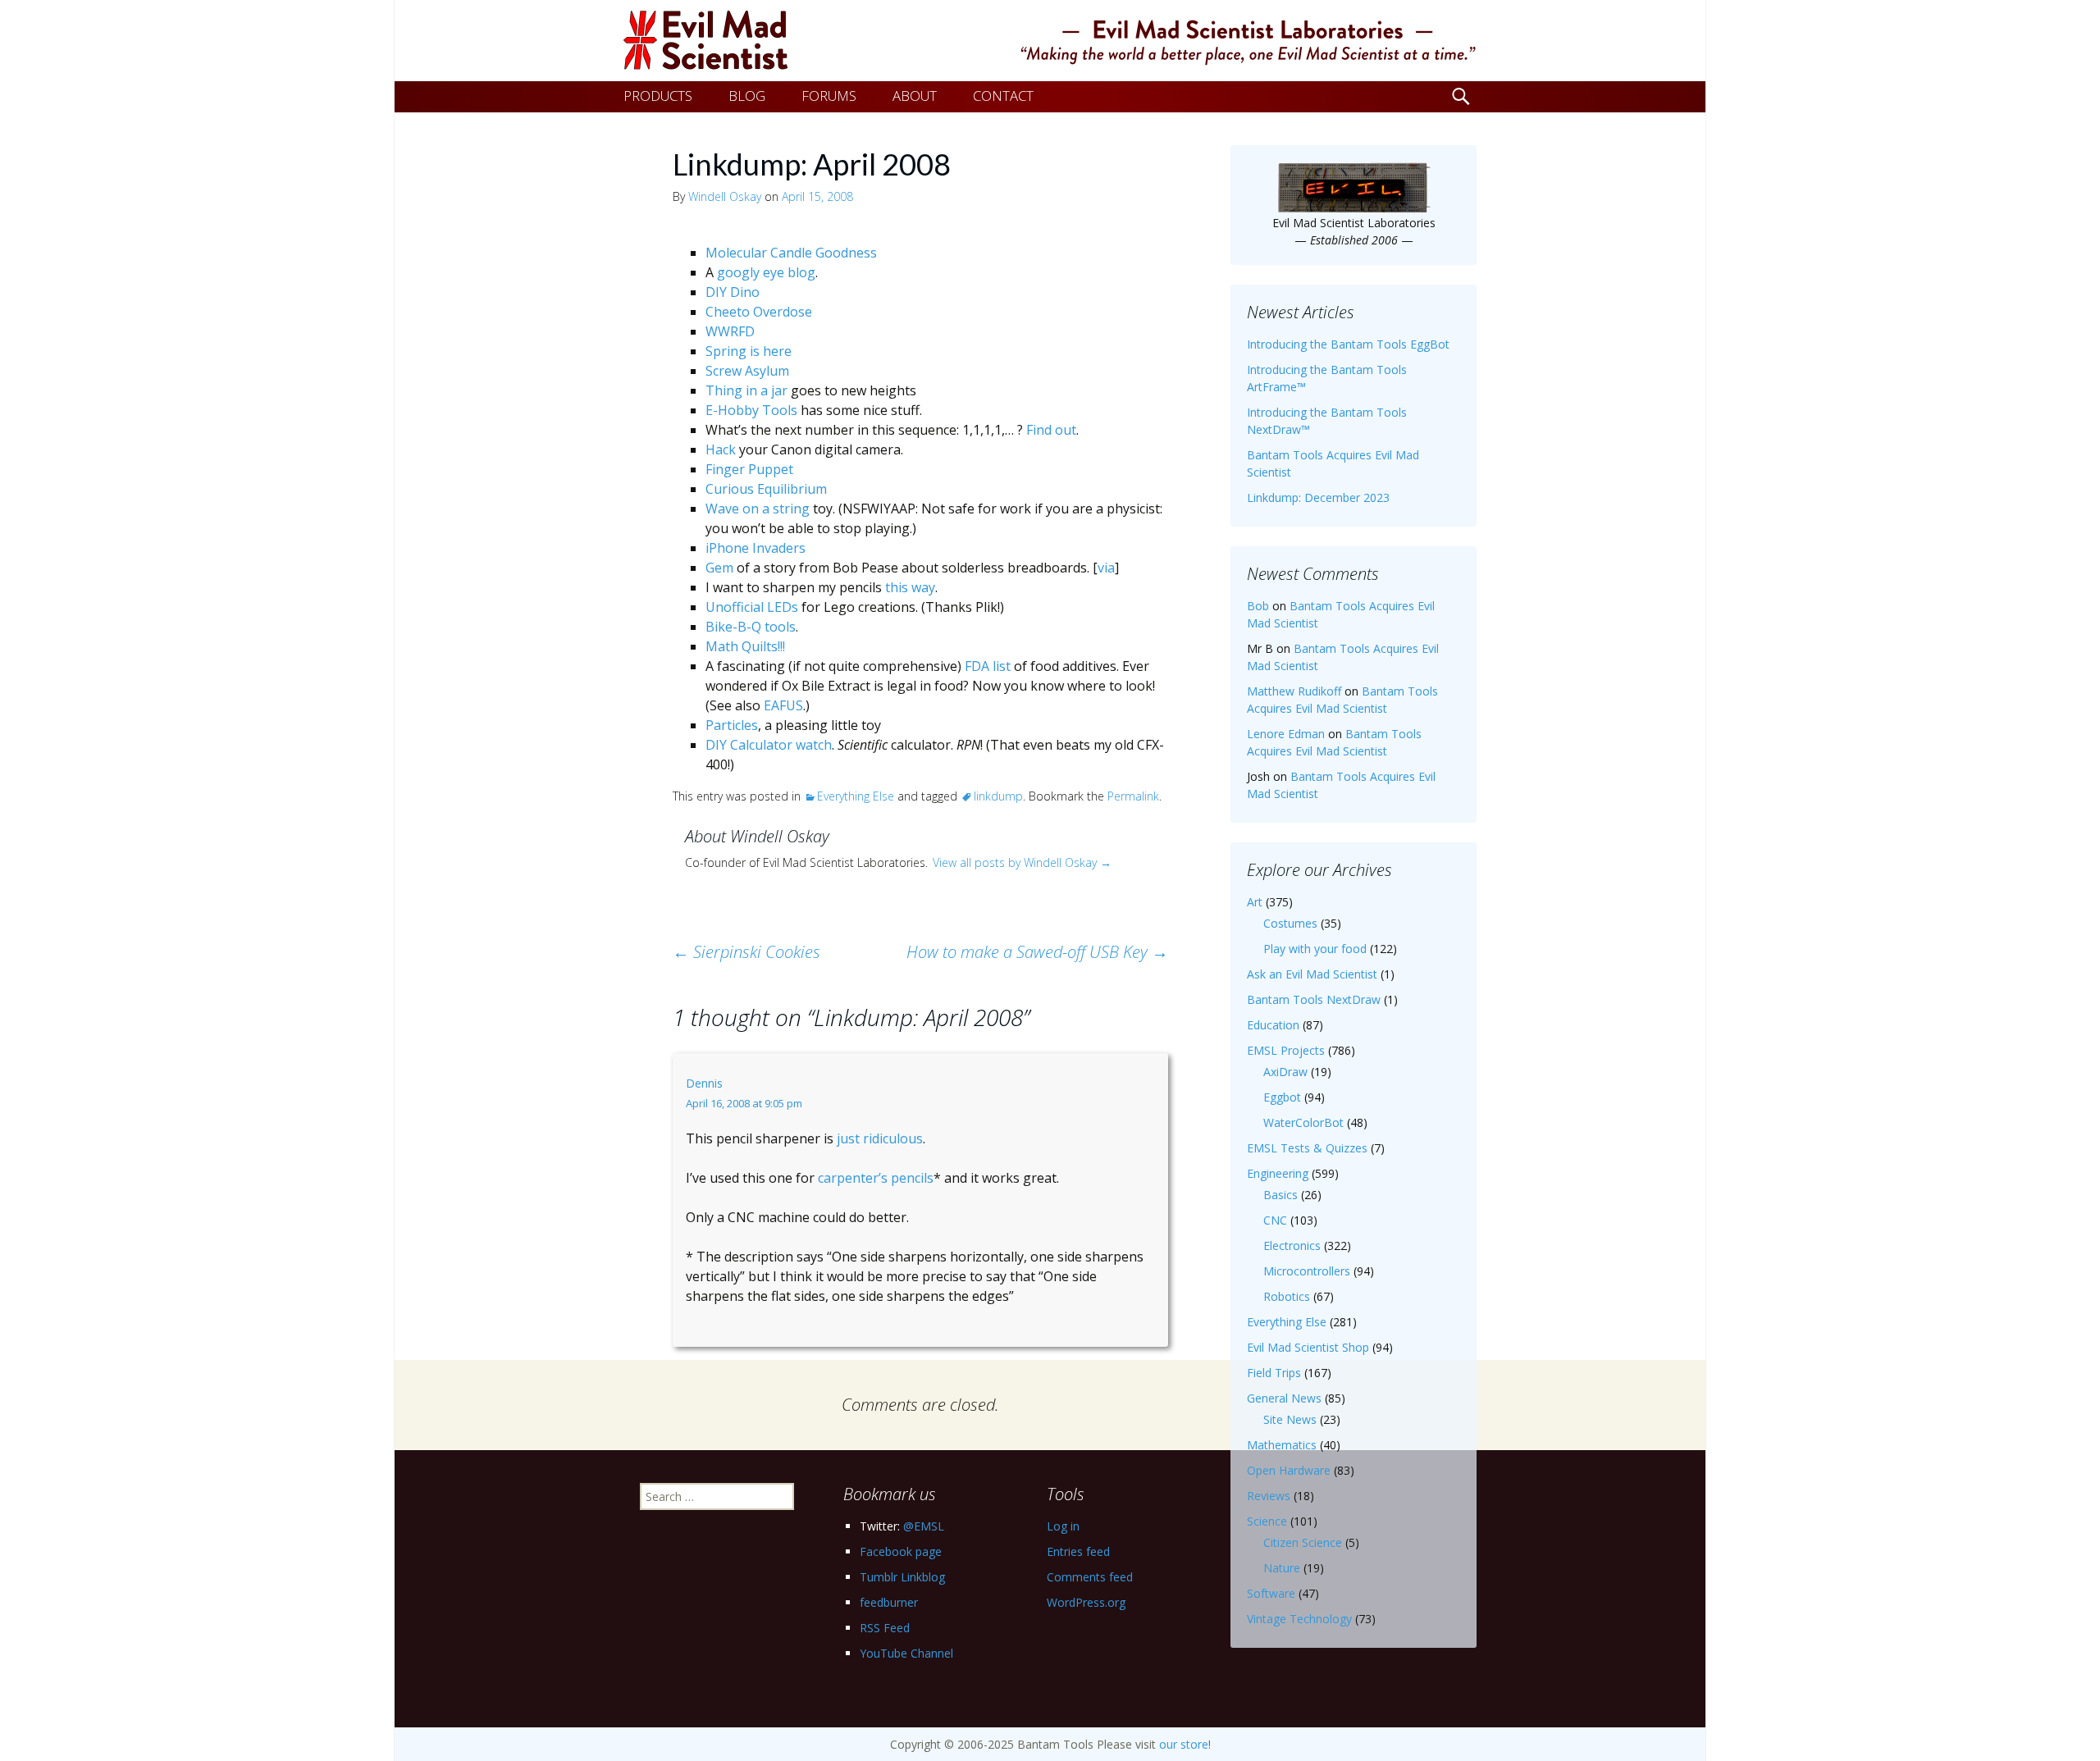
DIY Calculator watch (769, 745)
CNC (1275, 1220)
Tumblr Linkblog (902, 1577)
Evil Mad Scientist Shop (1308, 1347)
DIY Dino (733, 292)
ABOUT (915, 96)
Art (1255, 902)
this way (910, 587)
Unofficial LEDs (752, 607)
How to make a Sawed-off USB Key (1037, 952)
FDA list (988, 666)
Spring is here (749, 351)
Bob (1258, 606)
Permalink (1133, 796)
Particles (732, 725)
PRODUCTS (658, 96)
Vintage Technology (1299, 1619)
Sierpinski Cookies (746, 952)
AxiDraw (1285, 1072)
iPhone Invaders (756, 548)
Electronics (1292, 1245)
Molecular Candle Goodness (791, 253)
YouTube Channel (906, 1653)
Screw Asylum (747, 371)
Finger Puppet (749, 469)
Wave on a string (758, 509)
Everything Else (856, 796)
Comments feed (1090, 1577)
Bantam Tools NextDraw (1314, 999)
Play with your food (1315, 949)
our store (1184, 1744)
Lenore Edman (1286, 734)
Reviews (1269, 1496)
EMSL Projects (1286, 1050)
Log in (1063, 1526)
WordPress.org (1086, 1602)
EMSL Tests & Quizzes (1307, 1148)
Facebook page (901, 1551)
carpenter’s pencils (876, 1178)
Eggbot (1282, 1097)
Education (1273, 1025)
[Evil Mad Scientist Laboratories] (1050, 41)
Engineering (1278, 1173)
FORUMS (829, 96)
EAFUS (783, 705)
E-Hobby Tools (751, 410)
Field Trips (1274, 1373)
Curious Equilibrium (766, 489)
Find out (1051, 430)
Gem (719, 568)
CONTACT (1003, 96)
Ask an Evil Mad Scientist (1312, 974)
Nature (1282, 1568)
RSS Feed (885, 1628)
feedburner (889, 1602)
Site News (1290, 1419)
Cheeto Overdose (759, 312)
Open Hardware (1289, 1470)
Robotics (1287, 1296)
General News (1284, 1398)
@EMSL (924, 1526)
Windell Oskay (725, 196)
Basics (1281, 1195)
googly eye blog (766, 272)
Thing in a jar (746, 390)
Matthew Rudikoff (1294, 691)
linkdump (998, 796)
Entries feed (1078, 1551)
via (1106, 568)
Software (1271, 1593)
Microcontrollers (1307, 1271)
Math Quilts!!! (745, 646)
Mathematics (1282, 1445)
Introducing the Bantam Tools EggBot (1348, 344)
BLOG (747, 96)
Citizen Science (1303, 1542)
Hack (721, 449)
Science (1267, 1521)
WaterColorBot (1303, 1122)
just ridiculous (880, 1138)
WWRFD (730, 331)
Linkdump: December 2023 (1318, 497)
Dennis (704, 1083)
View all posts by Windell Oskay (1022, 862)
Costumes (1290, 923)
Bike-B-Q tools (751, 627)
